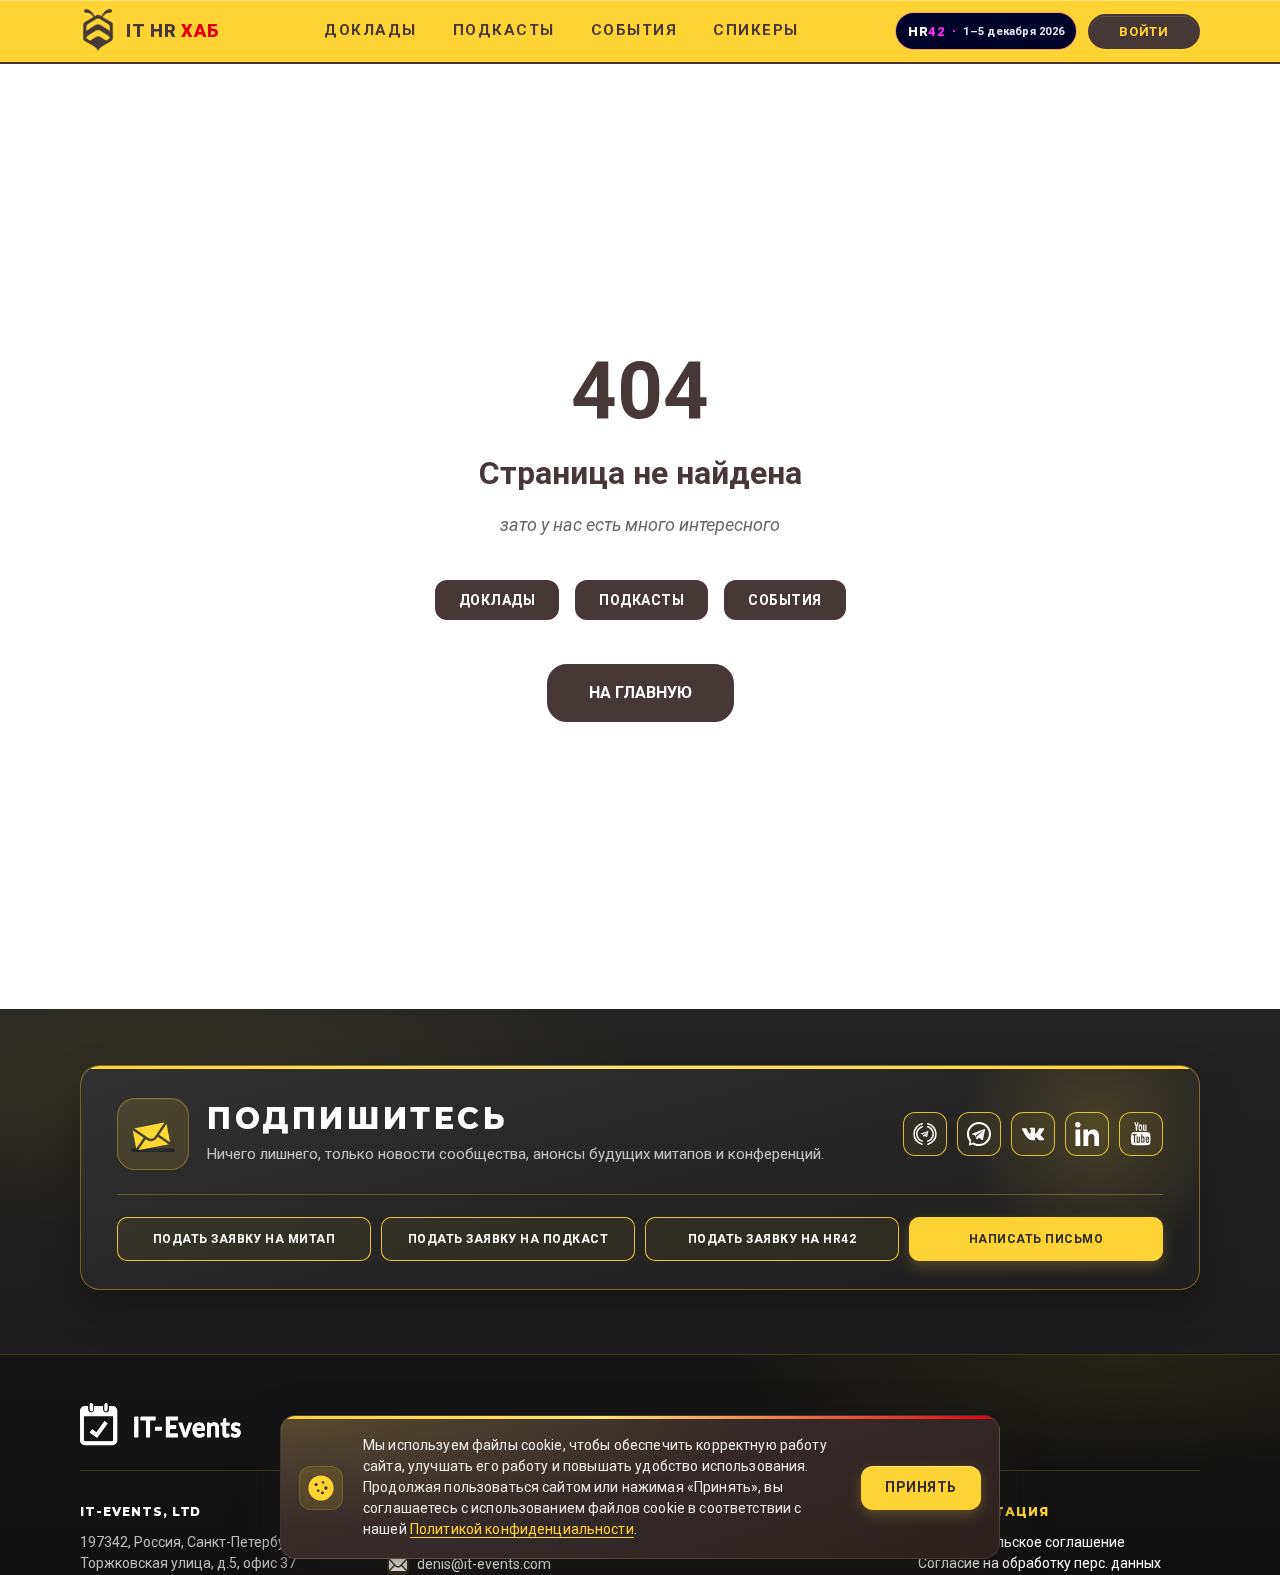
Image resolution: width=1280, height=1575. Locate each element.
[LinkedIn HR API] (1087, 1134)
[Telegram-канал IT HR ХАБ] (925, 1134)
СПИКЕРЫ (756, 30)
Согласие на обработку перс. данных (1039, 1563)
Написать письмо (1036, 1239)
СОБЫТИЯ (634, 30)
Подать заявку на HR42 (772, 1239)
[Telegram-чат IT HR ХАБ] (979, 1134)
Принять (921, 1487)
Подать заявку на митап (244, 1239)
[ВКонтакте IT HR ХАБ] (1033, 1134)
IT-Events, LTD (140, 1511)
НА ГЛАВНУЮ (640, 692)
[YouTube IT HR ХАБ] (1141, 1134)
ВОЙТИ (1144, 31)
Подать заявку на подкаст (508, 1239)
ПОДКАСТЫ (504, 30)
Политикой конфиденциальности (522, 1529)
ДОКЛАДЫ (370, 30)
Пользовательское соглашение (1021, 1542)
